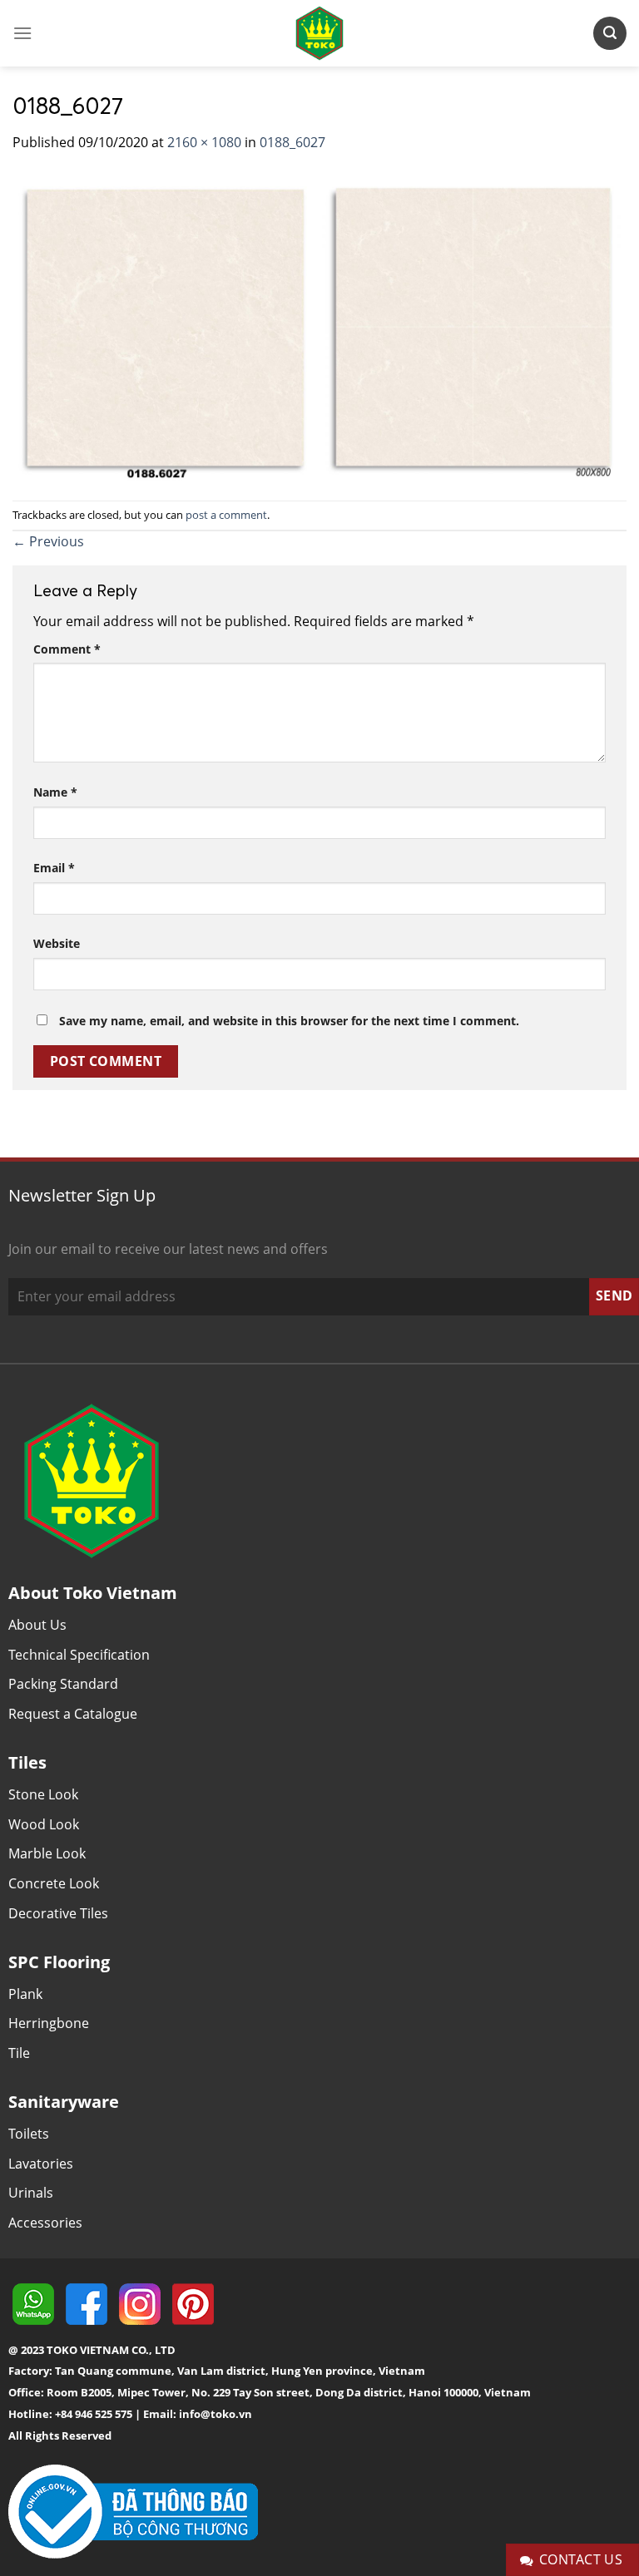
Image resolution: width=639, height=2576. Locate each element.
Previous (48, 541)
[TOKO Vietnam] (319, 33)
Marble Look (47, 1853)
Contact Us (581, 2559)
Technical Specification (79, 1655)
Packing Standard (63, 1684)
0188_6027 (292, 142)
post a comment (226, 515)
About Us (37, 1625)
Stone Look (43, 1794)
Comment (67, 649)
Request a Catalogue (73, 1714)
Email (54, 868)
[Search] (610, 33)
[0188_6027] (319, 325)
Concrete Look (54, 1883)
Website (57, 943)
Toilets (29, 2134)
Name (55, 792)
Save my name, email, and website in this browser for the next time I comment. (289, 1021)
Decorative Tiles (58, 1913)
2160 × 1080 (204, 142)
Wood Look (44, 1824)
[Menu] (22, 33)
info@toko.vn (215, 2414)
